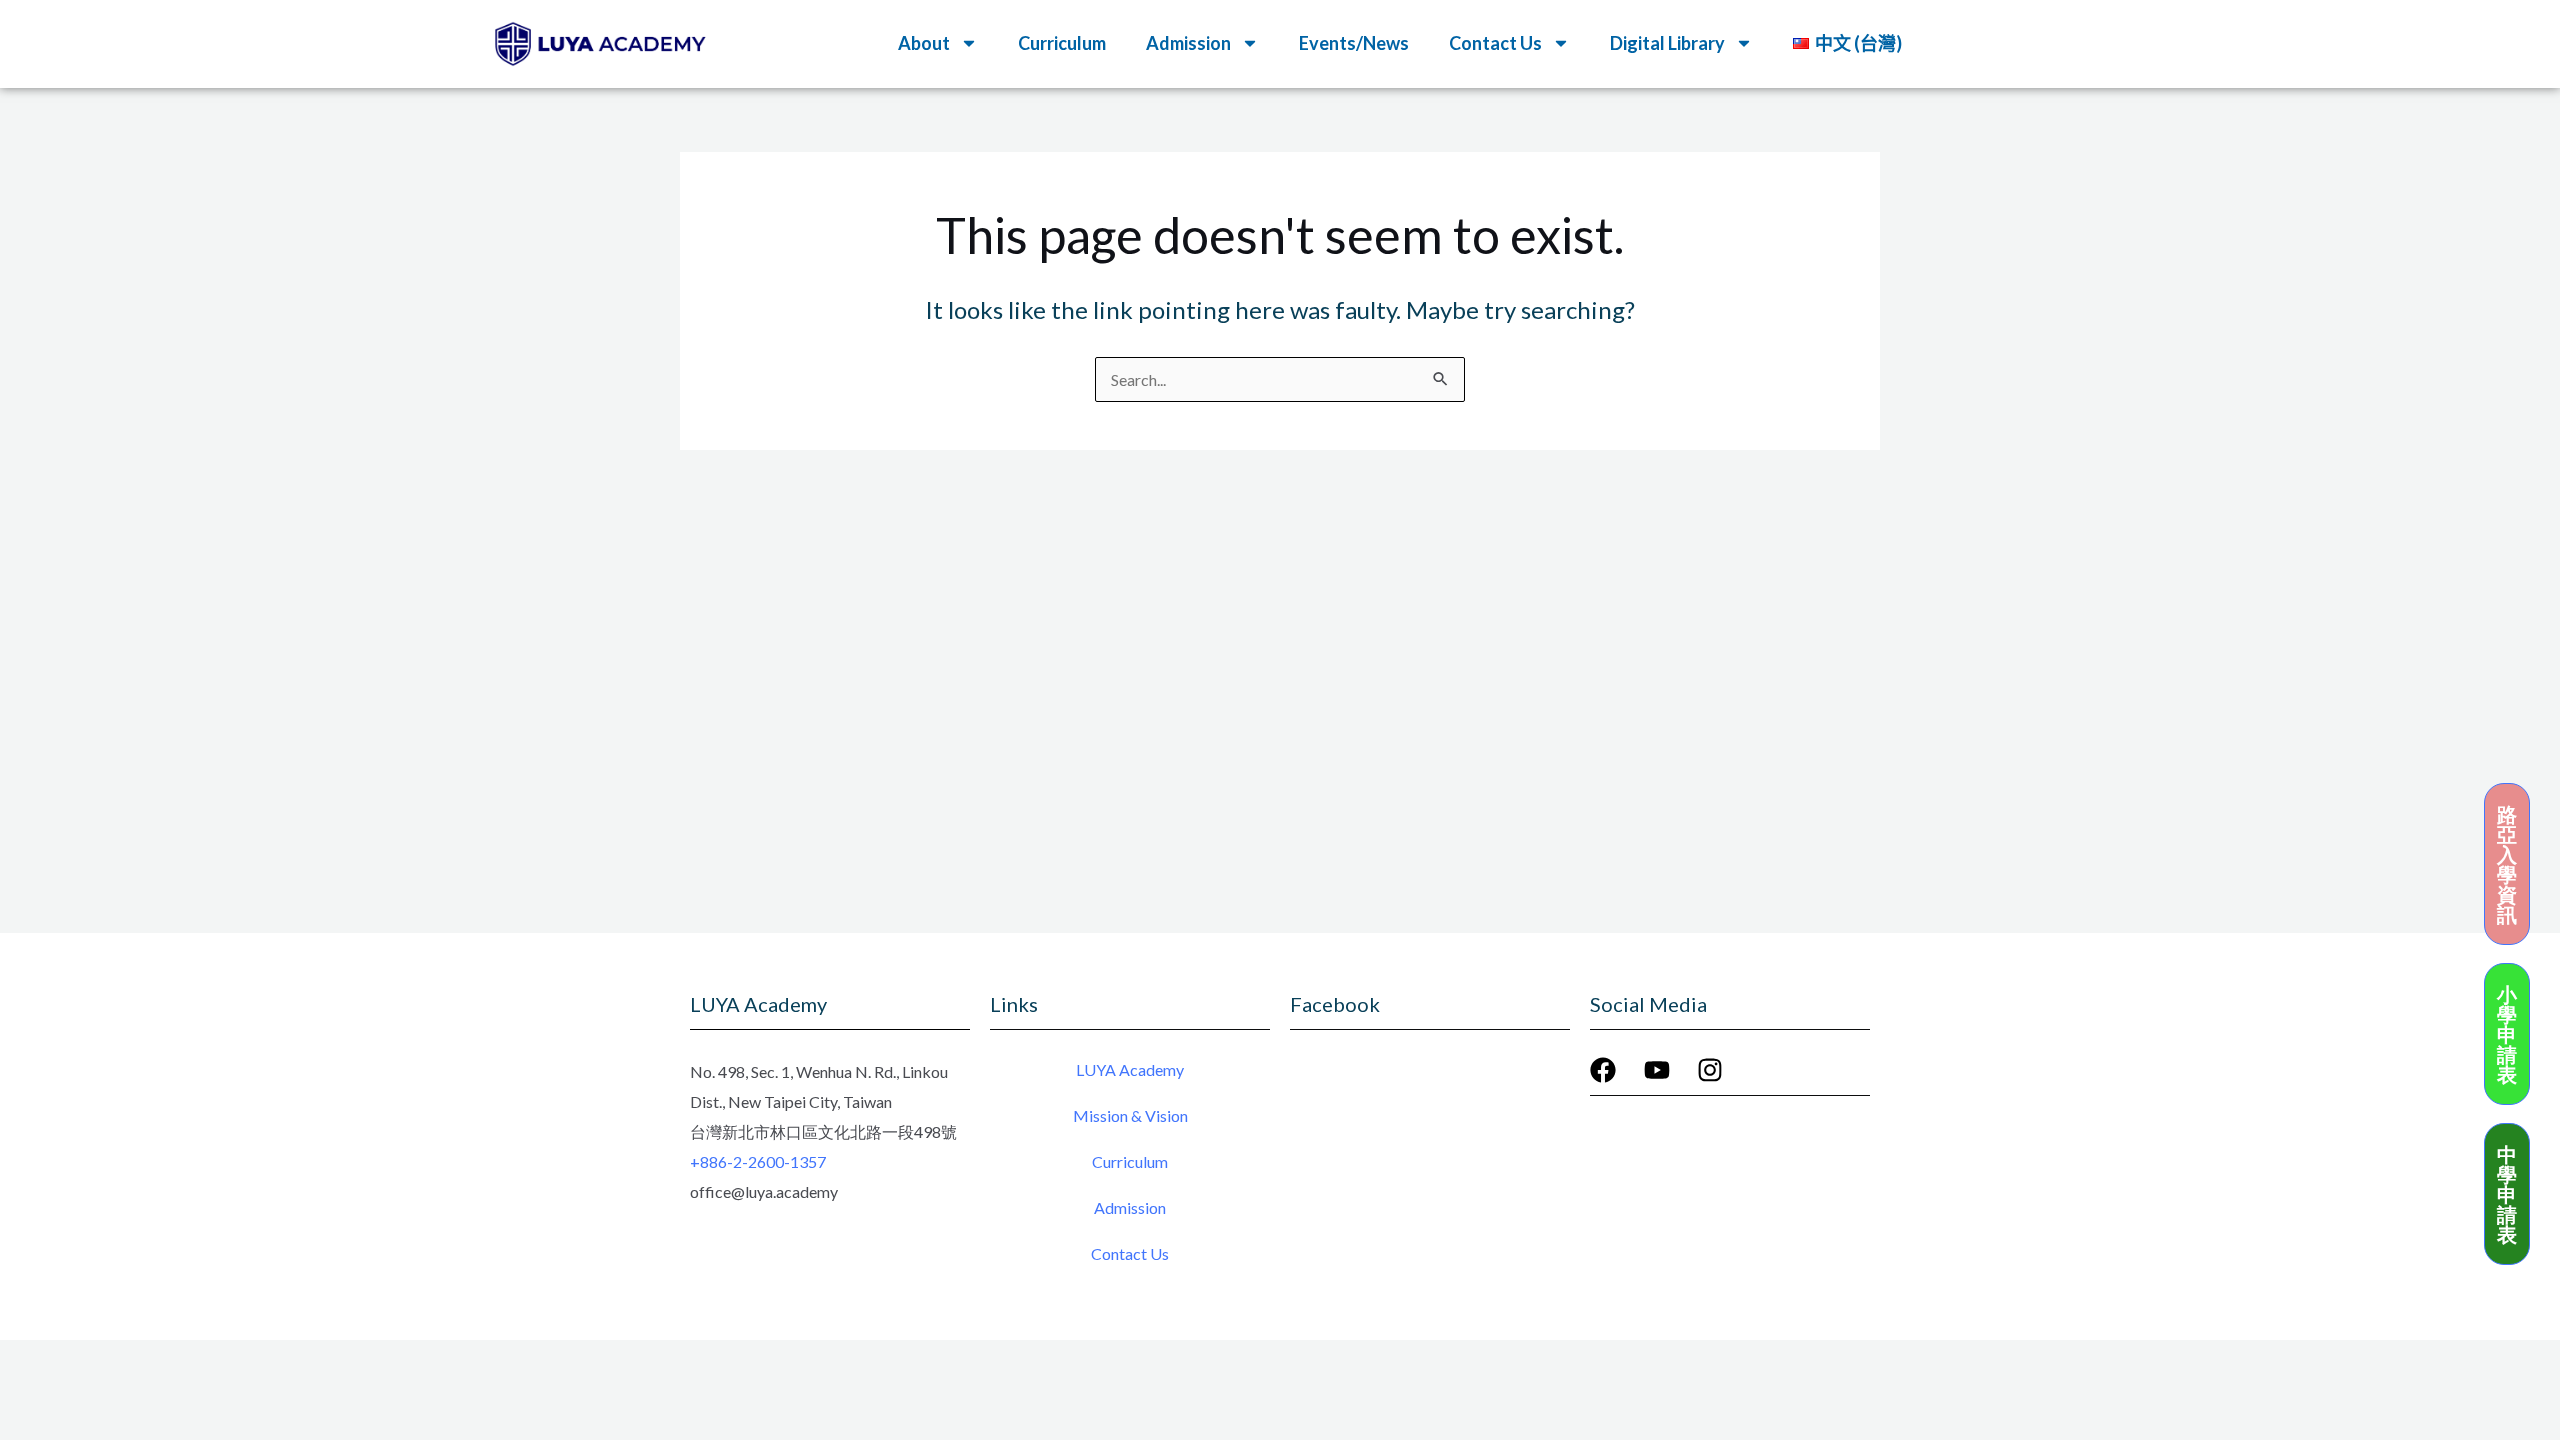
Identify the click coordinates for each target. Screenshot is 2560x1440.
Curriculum (1062, 43)
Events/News (1354, 43)
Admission (1130, 1207)
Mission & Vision (1130, 1115)
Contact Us (1130, 1253)
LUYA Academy (1130, 1069)
